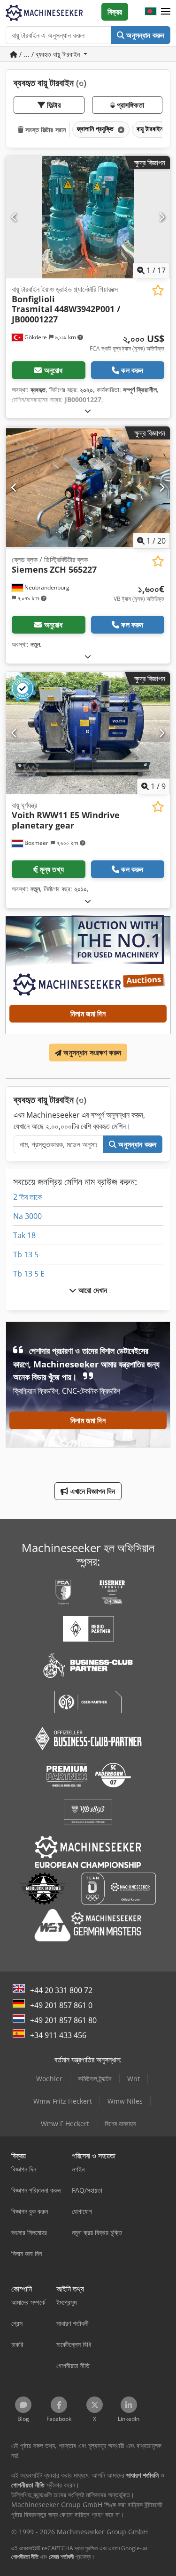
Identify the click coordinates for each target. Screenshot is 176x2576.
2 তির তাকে (27, 1197)
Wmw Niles (125, 2101)
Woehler (49, 2079)
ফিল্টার (53, 105)
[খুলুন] (88, 411)
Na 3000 (27, 1216)
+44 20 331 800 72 (61, 1990)
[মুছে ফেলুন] (120, 130)
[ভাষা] (151, 12)
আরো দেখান (92, 1290)
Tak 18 (24, 1235)
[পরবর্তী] (162, 217)
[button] (166, 12)
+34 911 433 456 (58, 2035)
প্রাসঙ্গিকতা (130, 105)
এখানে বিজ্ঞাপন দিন (92, 1491)
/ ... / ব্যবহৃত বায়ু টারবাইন (50, 54)
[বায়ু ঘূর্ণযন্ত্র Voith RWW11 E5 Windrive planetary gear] (88, 733)
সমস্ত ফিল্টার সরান (45, 130)
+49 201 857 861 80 (63, 2020)
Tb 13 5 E (29, 1274)
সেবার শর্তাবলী (61, 2557)
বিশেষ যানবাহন (120, 2124)
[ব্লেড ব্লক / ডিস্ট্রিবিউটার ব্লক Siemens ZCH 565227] (88, 488)
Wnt (134, 2079)
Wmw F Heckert (65, 2124)
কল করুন (132, 370)
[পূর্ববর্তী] (14, 217)
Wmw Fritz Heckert (63, 2101)
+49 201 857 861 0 (61, 2005)
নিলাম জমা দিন (88, 1014)
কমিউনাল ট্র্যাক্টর (95, 2079)
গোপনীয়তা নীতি (25, 2557)
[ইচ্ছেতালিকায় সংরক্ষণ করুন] (158, 290)
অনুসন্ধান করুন (144, 35)
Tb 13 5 (26, 1254)
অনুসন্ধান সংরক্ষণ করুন (91, 1053)
